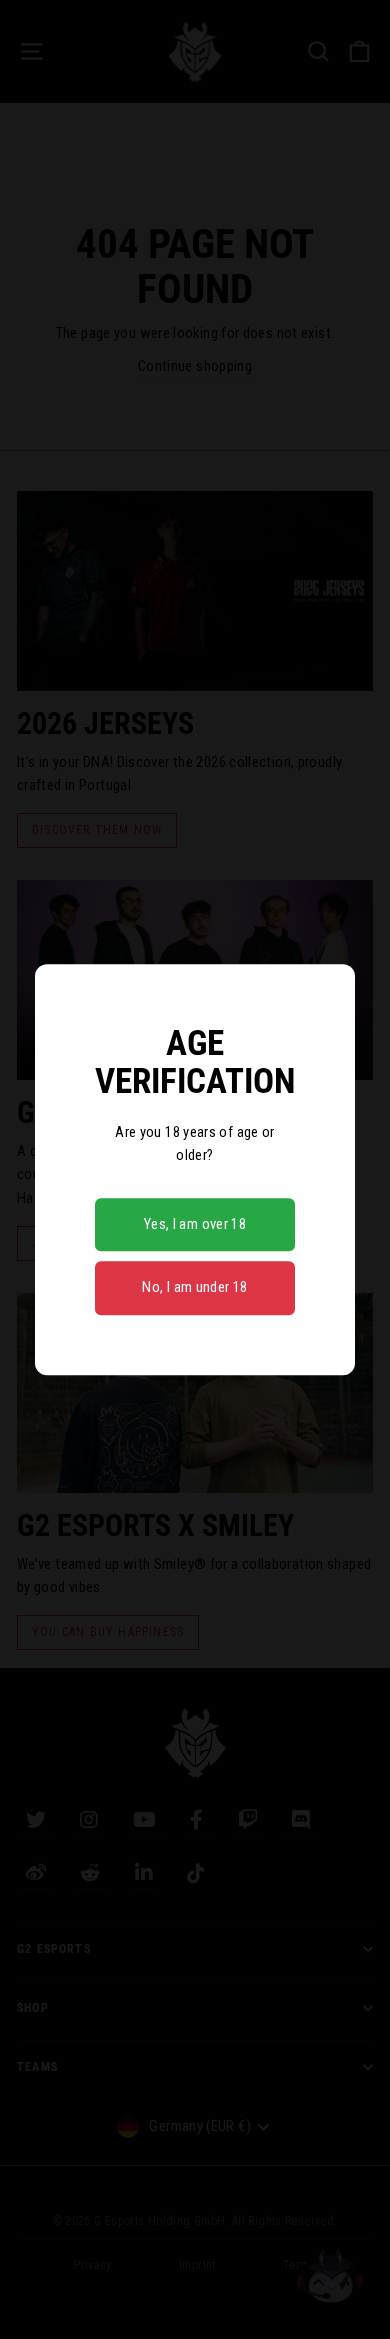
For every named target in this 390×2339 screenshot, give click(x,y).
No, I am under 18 (194, 1288)
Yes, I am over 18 (195, 1224)
